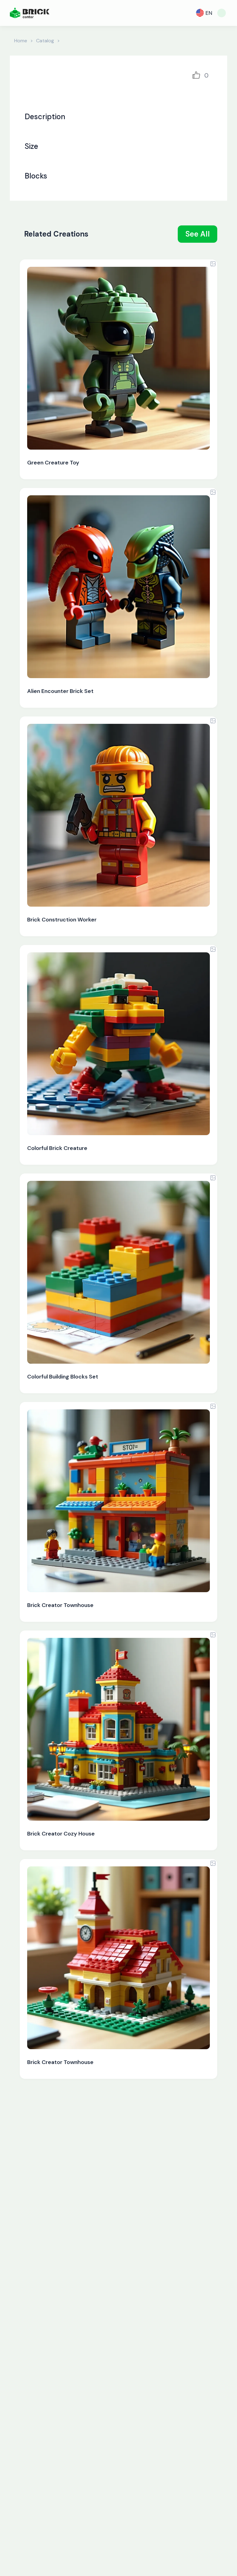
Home (21, 41)
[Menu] (222, 13)
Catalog (45, 41)
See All (198, 234)
